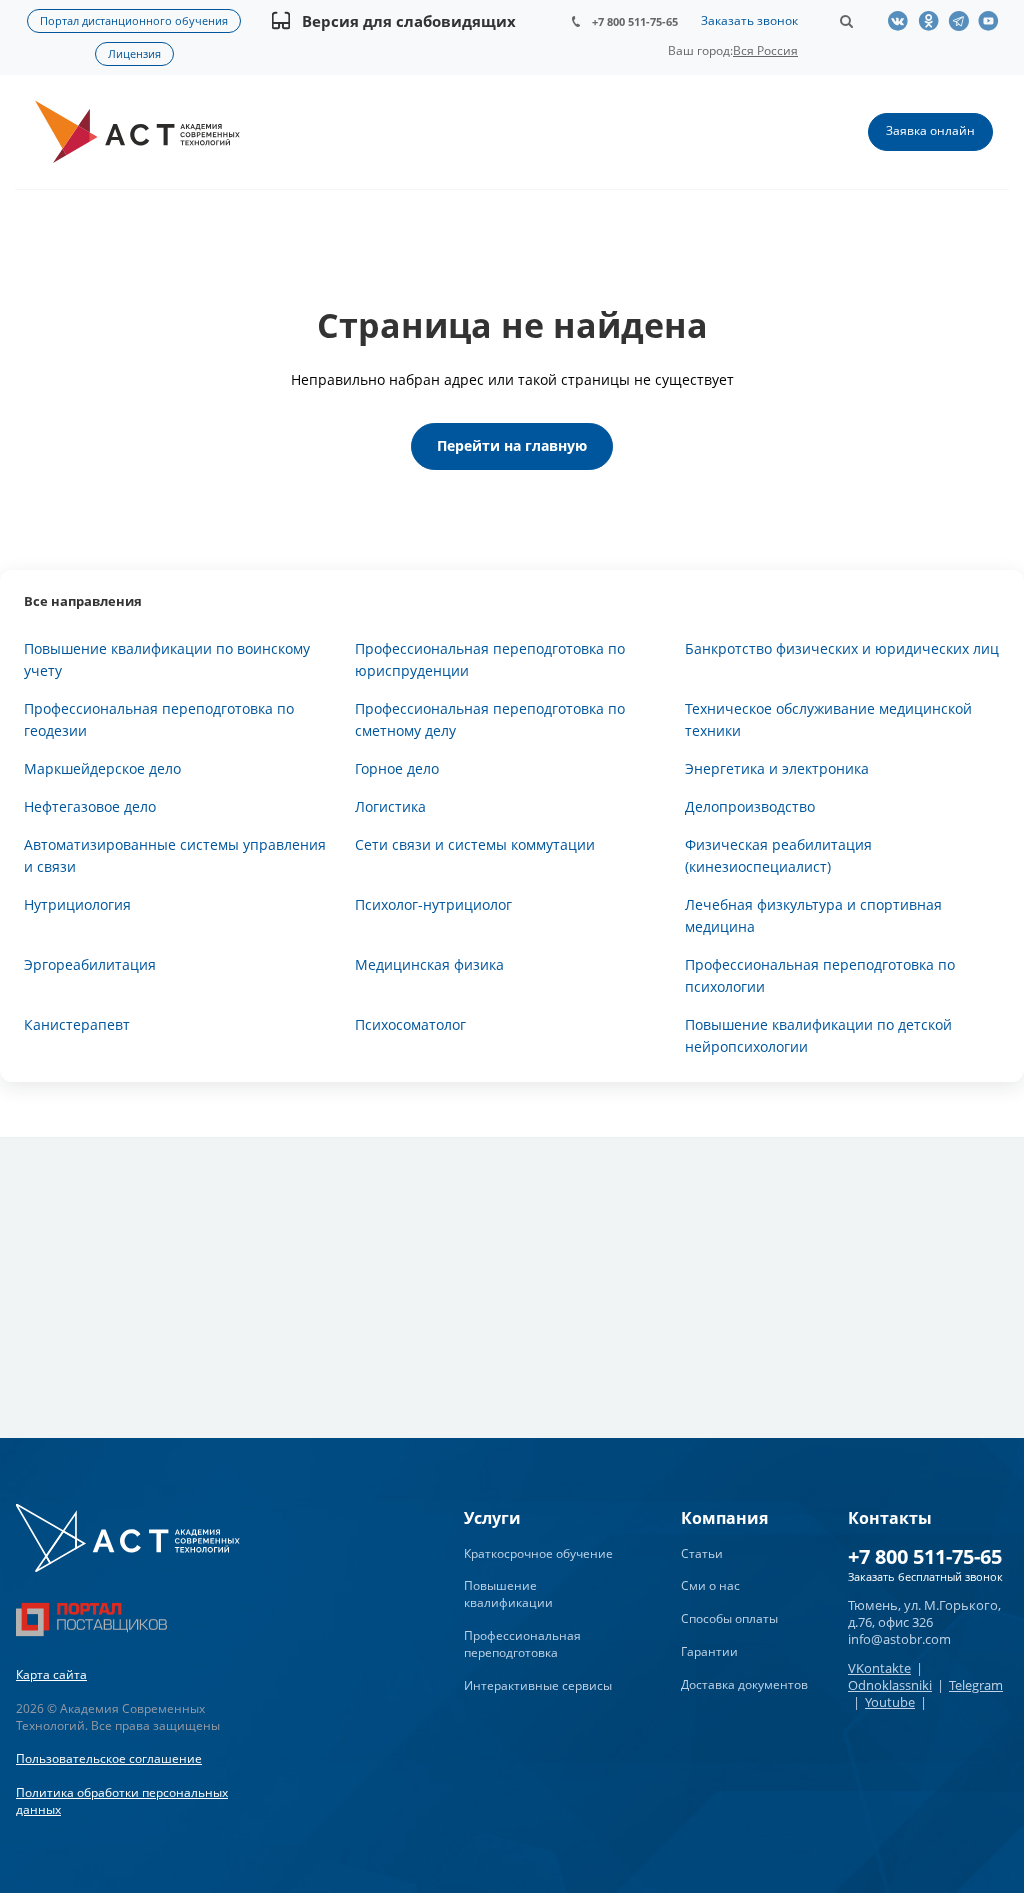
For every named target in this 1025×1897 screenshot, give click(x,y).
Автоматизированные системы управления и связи (175, 855)
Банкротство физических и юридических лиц (842, 648)
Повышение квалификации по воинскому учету (167, 659)
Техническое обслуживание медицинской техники (828, 719)
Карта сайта (51, 1674)
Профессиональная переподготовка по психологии (820, 975)
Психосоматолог (410, 1024)
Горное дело (397, 768)
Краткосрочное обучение (538, 1553)
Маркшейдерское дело (102, 768)
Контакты (890, 1518)
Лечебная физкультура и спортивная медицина (813, 915)
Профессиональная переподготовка (522, 1644)
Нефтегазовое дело (90, 806)
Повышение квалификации (508, 1594)
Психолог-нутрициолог (433, 904)
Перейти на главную (512, 445)
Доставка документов (744, 1684)
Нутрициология (77, 904)
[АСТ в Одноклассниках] (933, 21)
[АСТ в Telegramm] (963, 21)
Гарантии (709, 1651)
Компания (724, 1518)
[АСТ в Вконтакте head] (903, 21)
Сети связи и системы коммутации (475, 844)
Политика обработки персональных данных (122, 1801)
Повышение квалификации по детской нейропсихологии (818, 1035)
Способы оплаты (729, 1618)
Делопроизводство (750, 806)
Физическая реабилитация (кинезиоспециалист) (778, 855)
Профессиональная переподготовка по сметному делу (490, 719)
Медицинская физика (429, 964)
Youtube (890, 1702)
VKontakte (879, 1668)
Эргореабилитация (90, 964)
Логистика (390, 806)
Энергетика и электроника (777, 768)
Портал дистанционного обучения (134, 20)
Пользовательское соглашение (109, 1758)
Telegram (976, 1685)
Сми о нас (710, 1585)
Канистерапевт (77, 1024)
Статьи (702, 1553)
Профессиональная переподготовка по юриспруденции (490, 659)
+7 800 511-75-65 (635, 21)
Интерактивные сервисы (538, 1685)
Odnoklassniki (890, 1685)
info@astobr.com (899, 1639)
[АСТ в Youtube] (993, 21)
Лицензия (134, 53)
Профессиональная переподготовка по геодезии (159, 719)
